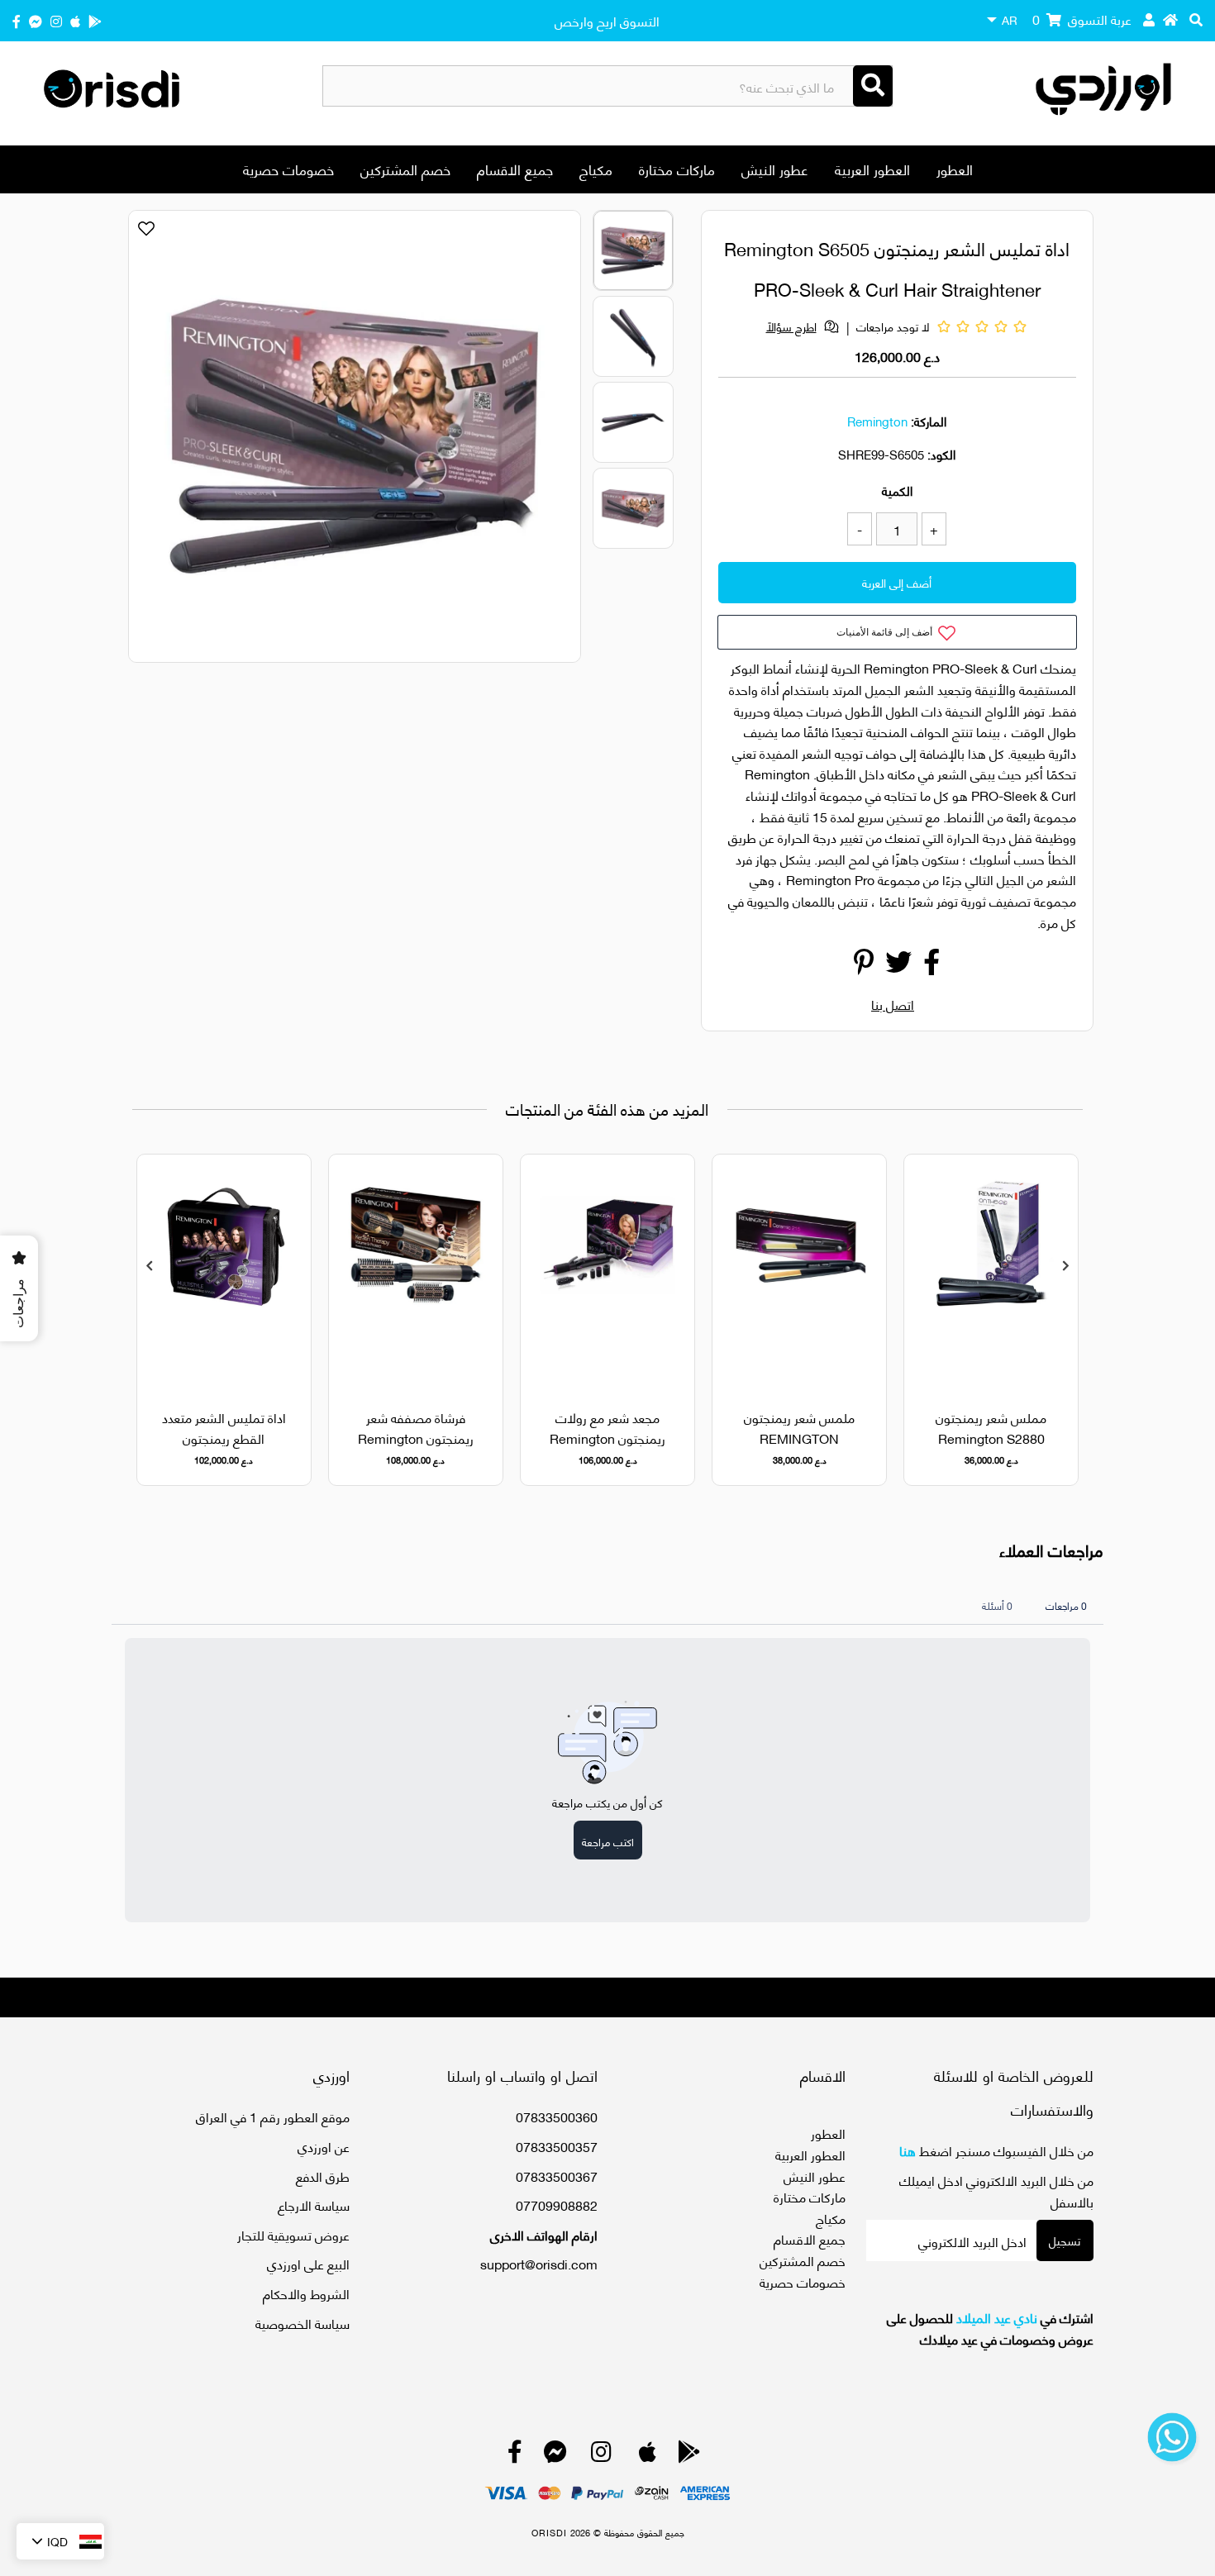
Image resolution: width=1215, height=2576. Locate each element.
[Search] (873, 86)
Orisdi (549, 2532)
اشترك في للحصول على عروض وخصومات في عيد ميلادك (990, 2328)
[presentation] (149, 1266)
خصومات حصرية (288, 169)
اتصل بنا (893, 1004)
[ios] (75, 20)
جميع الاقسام (515, 169)
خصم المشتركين (405, 169)
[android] (95, 20)
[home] (1170, 19)
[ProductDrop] (991, 1271)
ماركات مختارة (677, 169)
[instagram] (56, 20)
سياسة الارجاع (314, 2205)
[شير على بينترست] (864, 966)
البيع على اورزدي (308, 2263)
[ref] (36, 20)
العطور (955, 169)
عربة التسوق (1082, 19)
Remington (877, 421)
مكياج (596, 169)
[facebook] (17, 20)
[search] (1196, 19)
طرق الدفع (323, 2176)
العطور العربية (872, 169)
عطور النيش (775, 169)
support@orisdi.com (539, 2263)
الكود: (941, 454)
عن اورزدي (324, 2146)
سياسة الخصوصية (303, 2323)
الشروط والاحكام (306, 2293)
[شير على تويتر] (898, 966)
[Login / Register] (1149, 19)
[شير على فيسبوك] (931, 966)
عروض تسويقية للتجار (293, 2234)
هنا (908, 2150)
